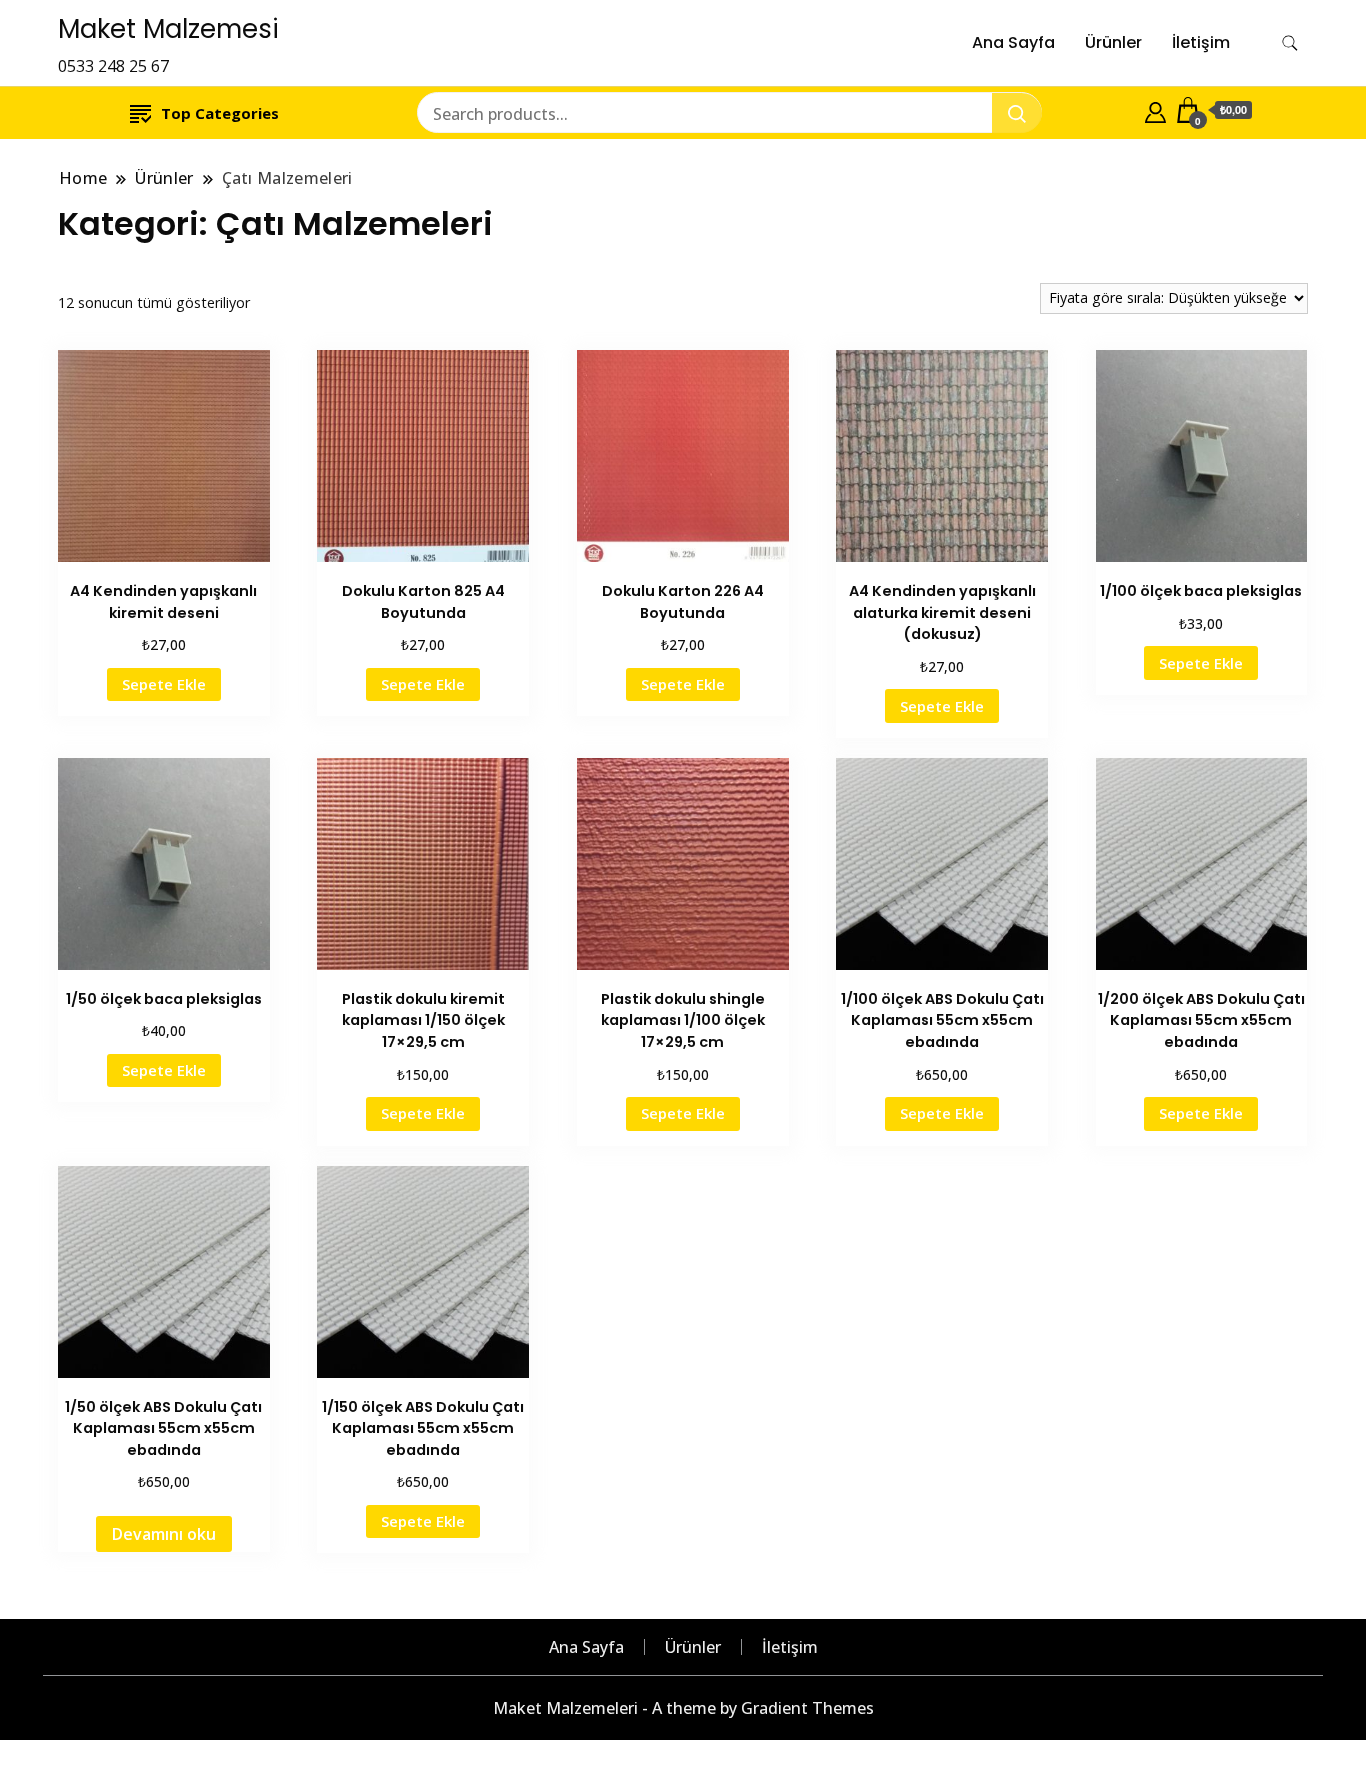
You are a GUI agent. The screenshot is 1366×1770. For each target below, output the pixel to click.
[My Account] (1155, 110)
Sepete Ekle (164, 684)
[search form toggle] (1290, 43)
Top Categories (220, 113)
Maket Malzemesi (168, 29)
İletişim (1201, 42)
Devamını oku (164, 1534)
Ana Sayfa (1013, 42)
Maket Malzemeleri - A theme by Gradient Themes (683, 1708)
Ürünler (1113, 42)
